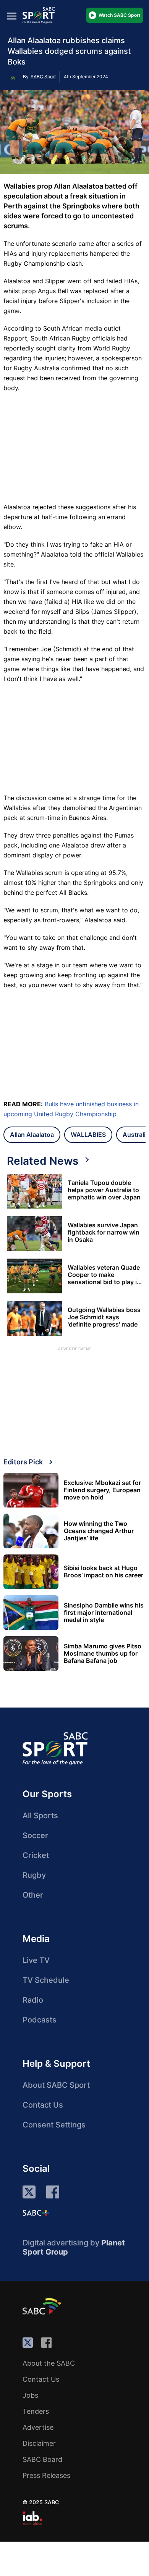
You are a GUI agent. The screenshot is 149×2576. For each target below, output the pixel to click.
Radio (33, 2000)
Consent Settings (54, 2125)
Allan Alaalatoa (32, 1135)
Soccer (35, 1835)
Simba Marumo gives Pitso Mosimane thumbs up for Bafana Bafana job (103, 1654)
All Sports (40, 1816)
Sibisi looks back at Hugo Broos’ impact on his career (104, 1572)
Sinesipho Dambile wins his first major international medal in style (104, 1613)
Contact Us (43, 2105)
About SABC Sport (56, 2085)
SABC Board (42, 2459)
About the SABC (49, 2363)
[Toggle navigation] (12, 16)
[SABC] (43, 2306)
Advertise (38, 2427)
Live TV (36, 1960)
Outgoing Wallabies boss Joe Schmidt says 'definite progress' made (104, 1317)
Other (33, 1895)
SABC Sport (43, 77)
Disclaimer (39, 2443)
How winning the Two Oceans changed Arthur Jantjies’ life (99, 1531)
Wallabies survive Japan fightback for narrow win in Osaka (104, 1232)
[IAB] (32, 2518)
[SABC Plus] (36, 2213)
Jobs (30, 2395)
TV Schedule (46, 1980)
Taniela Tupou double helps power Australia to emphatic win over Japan (104, 1190)
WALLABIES (88, 1135)
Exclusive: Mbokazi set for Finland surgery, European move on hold (102, 1490)
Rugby (34, 1875)
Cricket (36, 1855)
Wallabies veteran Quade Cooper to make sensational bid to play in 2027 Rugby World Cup (104, 1275)
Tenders (36, 2411)
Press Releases (46, 2475)
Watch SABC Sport (120, 15)
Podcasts (40, 2020)
